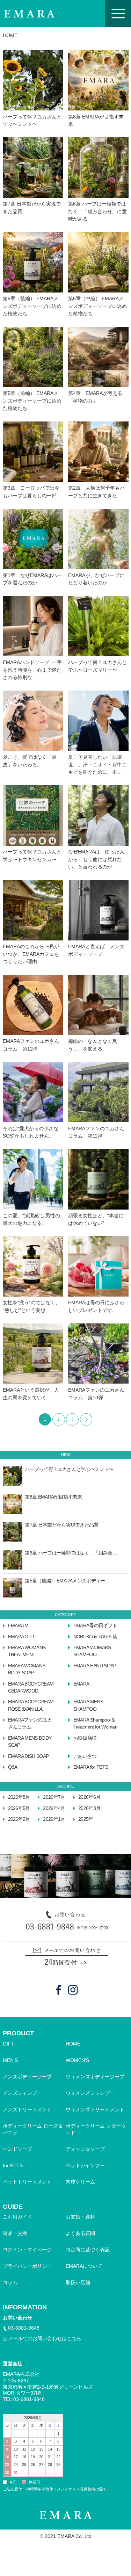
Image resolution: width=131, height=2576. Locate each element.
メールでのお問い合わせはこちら (45, 2339)
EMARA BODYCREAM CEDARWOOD (31, 1687)
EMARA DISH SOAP (28, 1756)
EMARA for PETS (91, 1767)
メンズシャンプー (22, 2093)
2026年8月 (19, 1797)
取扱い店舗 (78, 2283)
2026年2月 (19, 1819)
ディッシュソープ (85, 2149)
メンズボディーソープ (27, 2077)
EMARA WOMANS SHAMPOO (92, 1651)
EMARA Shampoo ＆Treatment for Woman (95, 1723)
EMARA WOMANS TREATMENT (27, 1651)
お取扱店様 (85, 1738)
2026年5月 (19, 1808)
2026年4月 (54, 1808)
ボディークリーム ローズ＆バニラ (33, 2129)
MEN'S (10, 2060)
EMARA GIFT (22, 1637)
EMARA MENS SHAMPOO (88, 1705)
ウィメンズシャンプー (90, 2093)
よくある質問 (80, 2233)
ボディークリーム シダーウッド (96, 2129)
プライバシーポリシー (27, 2266)
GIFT (9, 2044)
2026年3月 (89, 1808)
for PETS (13, 2166)
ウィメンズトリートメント (95, 2110)
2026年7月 (54, 1797)
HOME (73, 2044)
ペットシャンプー (85, 2166)
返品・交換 (15, 2233)
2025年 (86, 1819)
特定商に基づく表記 (88, 2250)
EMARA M (18, 1626)
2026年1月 (54, 1819)
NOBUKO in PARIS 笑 (95, 1637)
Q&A (13, 1767)
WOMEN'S (77, 2060)
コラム (10, 2283)
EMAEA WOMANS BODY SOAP (27, 1669)
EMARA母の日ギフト (95, 1626)
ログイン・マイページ (27, 2250)
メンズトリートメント (27, 2110)
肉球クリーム (80, 2182)
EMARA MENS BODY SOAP (30, 1742)
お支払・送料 (80, 2217)
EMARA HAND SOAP (95, 1666)
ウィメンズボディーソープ (95, 2077)
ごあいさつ (85, 1756)
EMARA (81, 1684)
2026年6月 (89, 1797)
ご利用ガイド (17, 2217)
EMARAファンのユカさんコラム (30, 1723)
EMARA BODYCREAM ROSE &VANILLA (31, 1705)
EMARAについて (84, 2266)
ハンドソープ (17, 2149)
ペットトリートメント (27, 2182)
